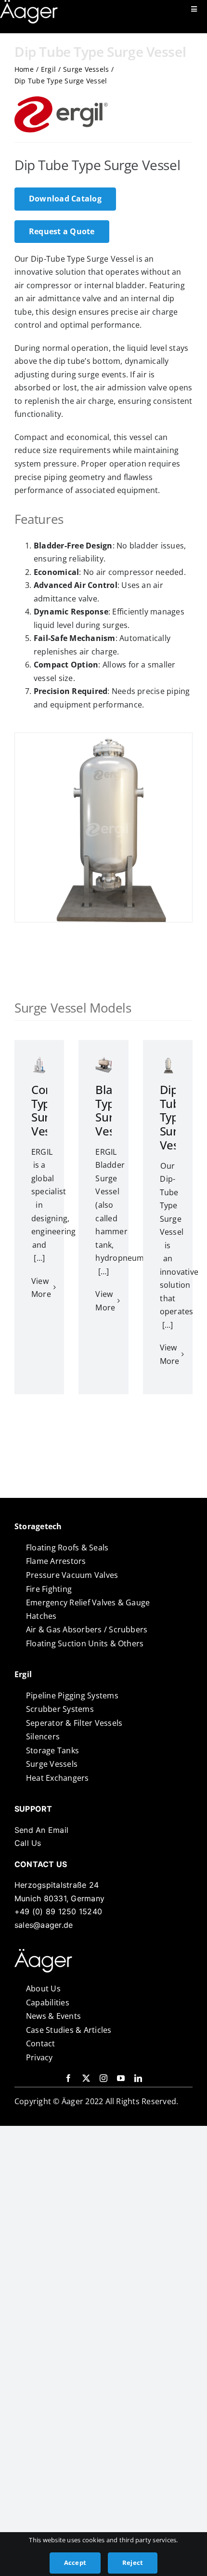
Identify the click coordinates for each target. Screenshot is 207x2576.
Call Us (28, 1843)
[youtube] (121, 2078)
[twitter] (86, 2078)
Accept (75, 2563)
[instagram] (103, 2078)
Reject (133, 2563)
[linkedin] (138, 2078)
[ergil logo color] (43, 1953)
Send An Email (41, 1830)
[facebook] (68, 2078)
